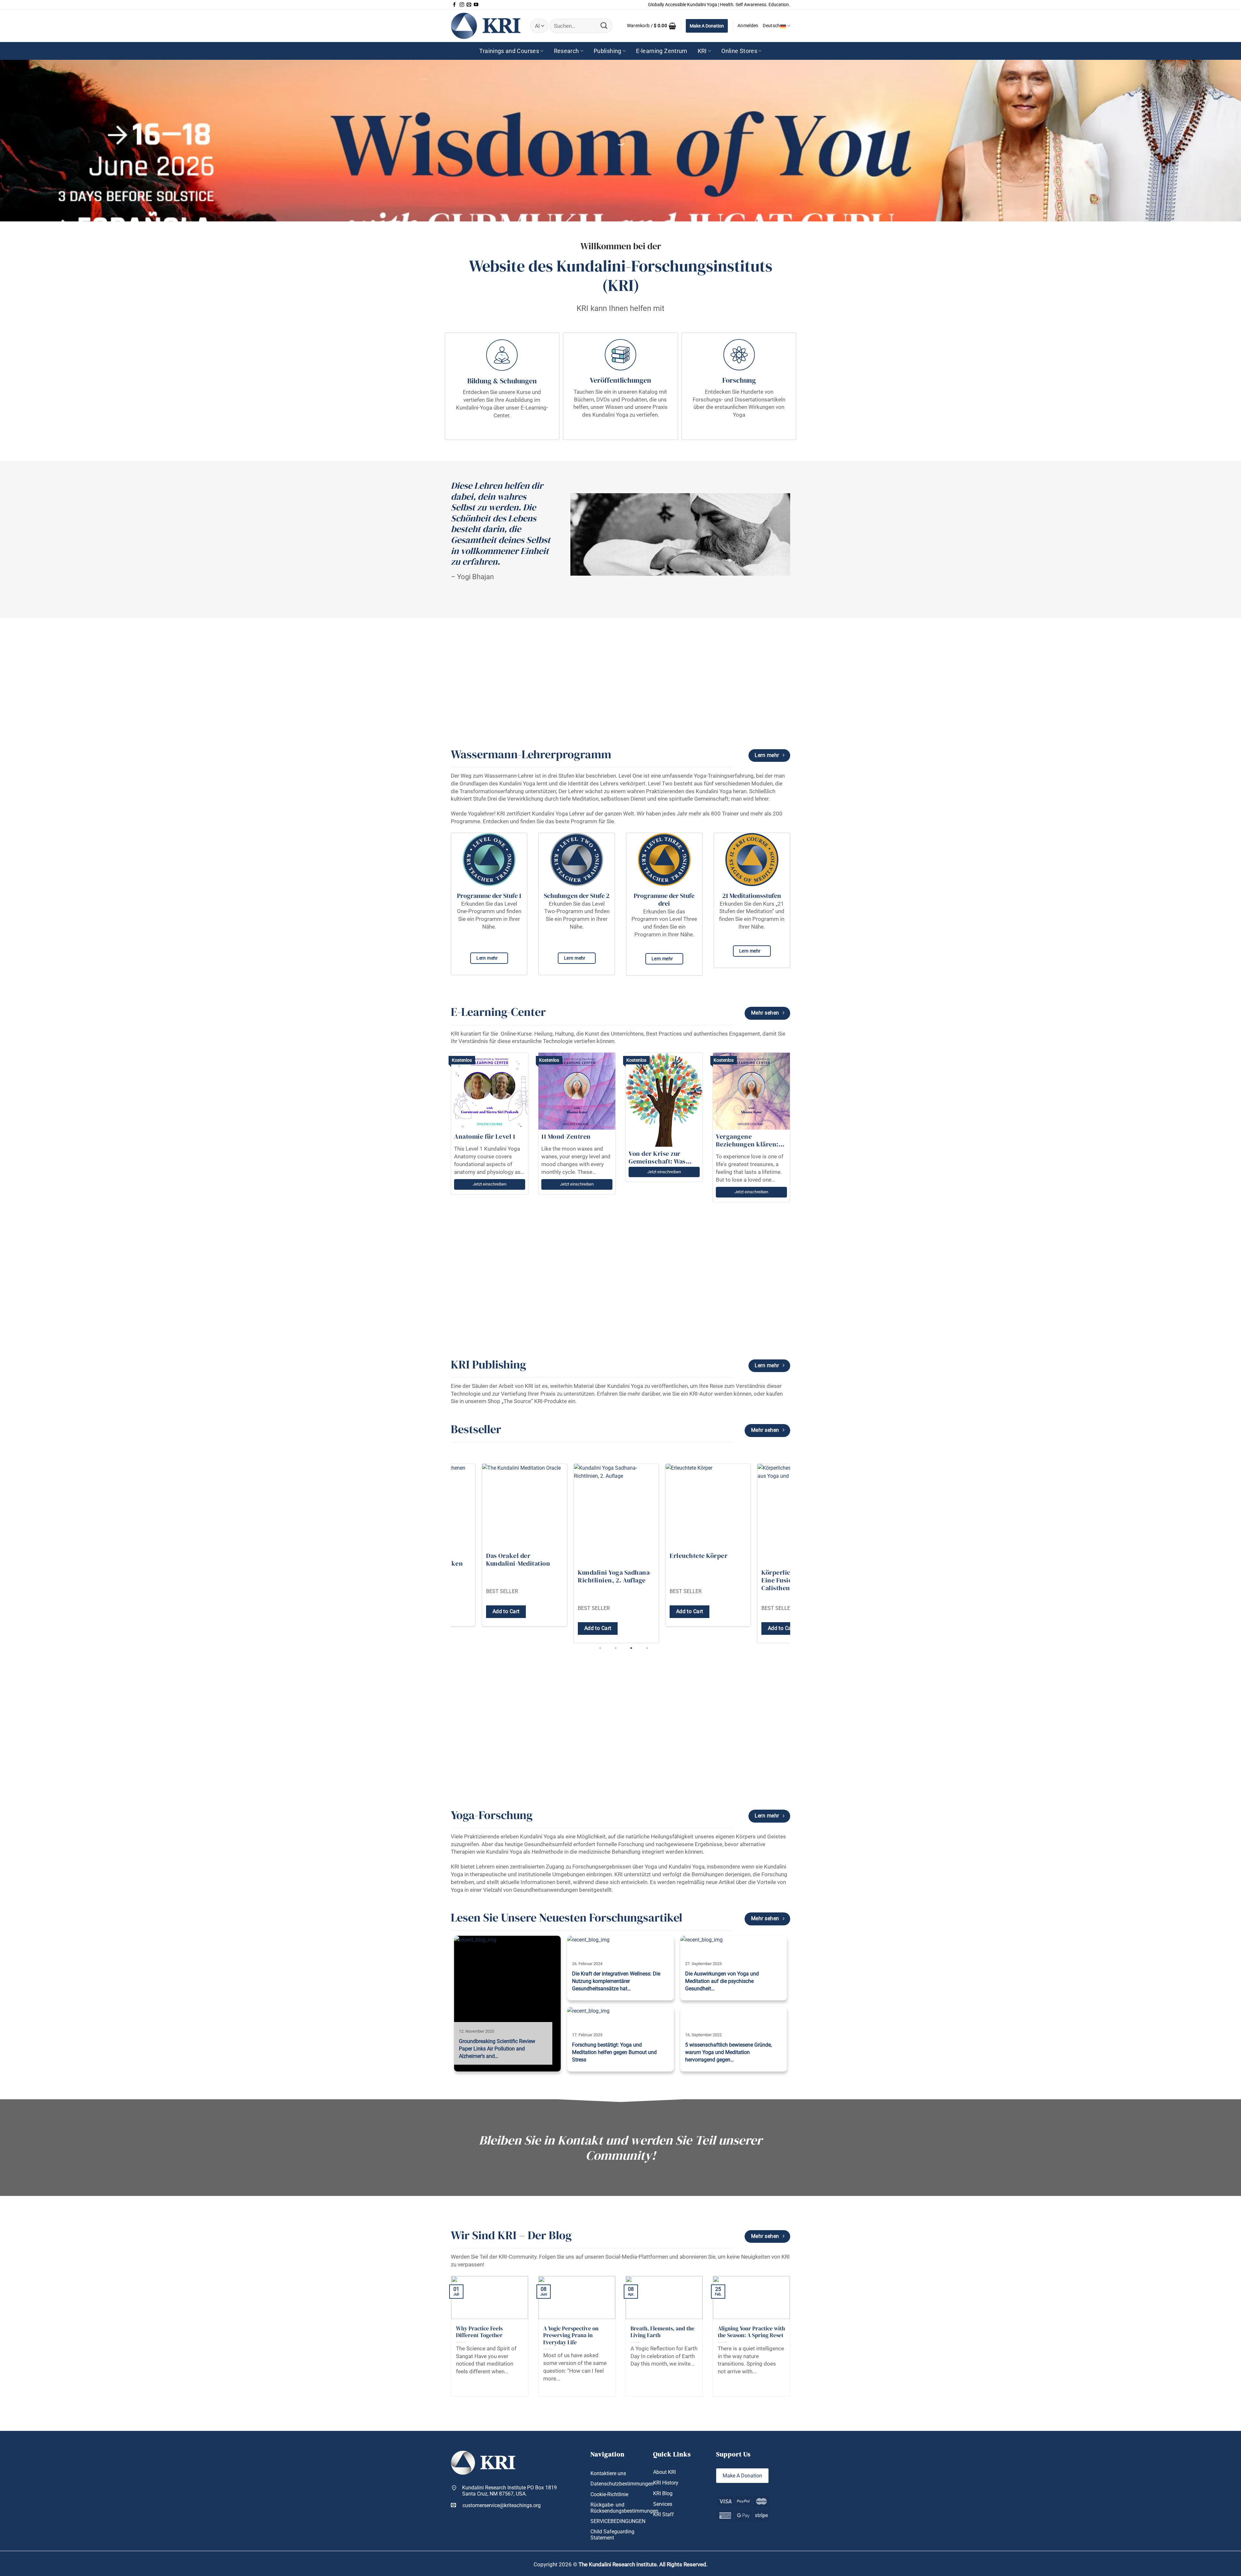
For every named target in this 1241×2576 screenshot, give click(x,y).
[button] (652, 26)
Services (663, 2504)
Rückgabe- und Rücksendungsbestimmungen (624, 2508)
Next (794, 1553)
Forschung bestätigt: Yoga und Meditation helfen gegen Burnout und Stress (614, 2052)
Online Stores (739, 51)
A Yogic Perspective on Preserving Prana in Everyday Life (571, 2336)
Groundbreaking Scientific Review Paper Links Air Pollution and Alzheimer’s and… (497, 2049)
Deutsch (771, 26)
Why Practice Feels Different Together (479, 2332)
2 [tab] (616, 1648)
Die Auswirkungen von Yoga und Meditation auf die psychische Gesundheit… (722, 1981)
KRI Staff (663, 2514)
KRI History (666, 2483)
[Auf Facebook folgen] (454, 5)
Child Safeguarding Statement (612, 2535)
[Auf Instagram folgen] (462, 5)
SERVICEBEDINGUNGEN (618, 2521)
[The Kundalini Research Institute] (486, 26)
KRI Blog (663, 2493)
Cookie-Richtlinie (609, 2494)
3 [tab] (632, 1648)
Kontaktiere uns (608, 2473)
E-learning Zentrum (662, 51)
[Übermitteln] (604, 26)
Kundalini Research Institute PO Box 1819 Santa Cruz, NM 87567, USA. (509, 2491)
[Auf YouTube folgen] (476, 5)
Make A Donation (707, 26)
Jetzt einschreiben (490, 1184)
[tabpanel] (470, 1553)
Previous (447, 1553)
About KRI (664, 2472)
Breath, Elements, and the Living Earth (663, 2332)
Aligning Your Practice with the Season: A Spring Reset (751, 2332)
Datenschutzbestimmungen (622, 2484)
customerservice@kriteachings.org (502, 2505)
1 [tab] (601, 1648)
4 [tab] (648, 1648)
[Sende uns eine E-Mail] (469, 5)
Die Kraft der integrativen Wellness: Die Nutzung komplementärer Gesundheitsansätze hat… (616, 1981)
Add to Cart (452, 1628)
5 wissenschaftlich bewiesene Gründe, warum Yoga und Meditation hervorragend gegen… (728, 2052)
